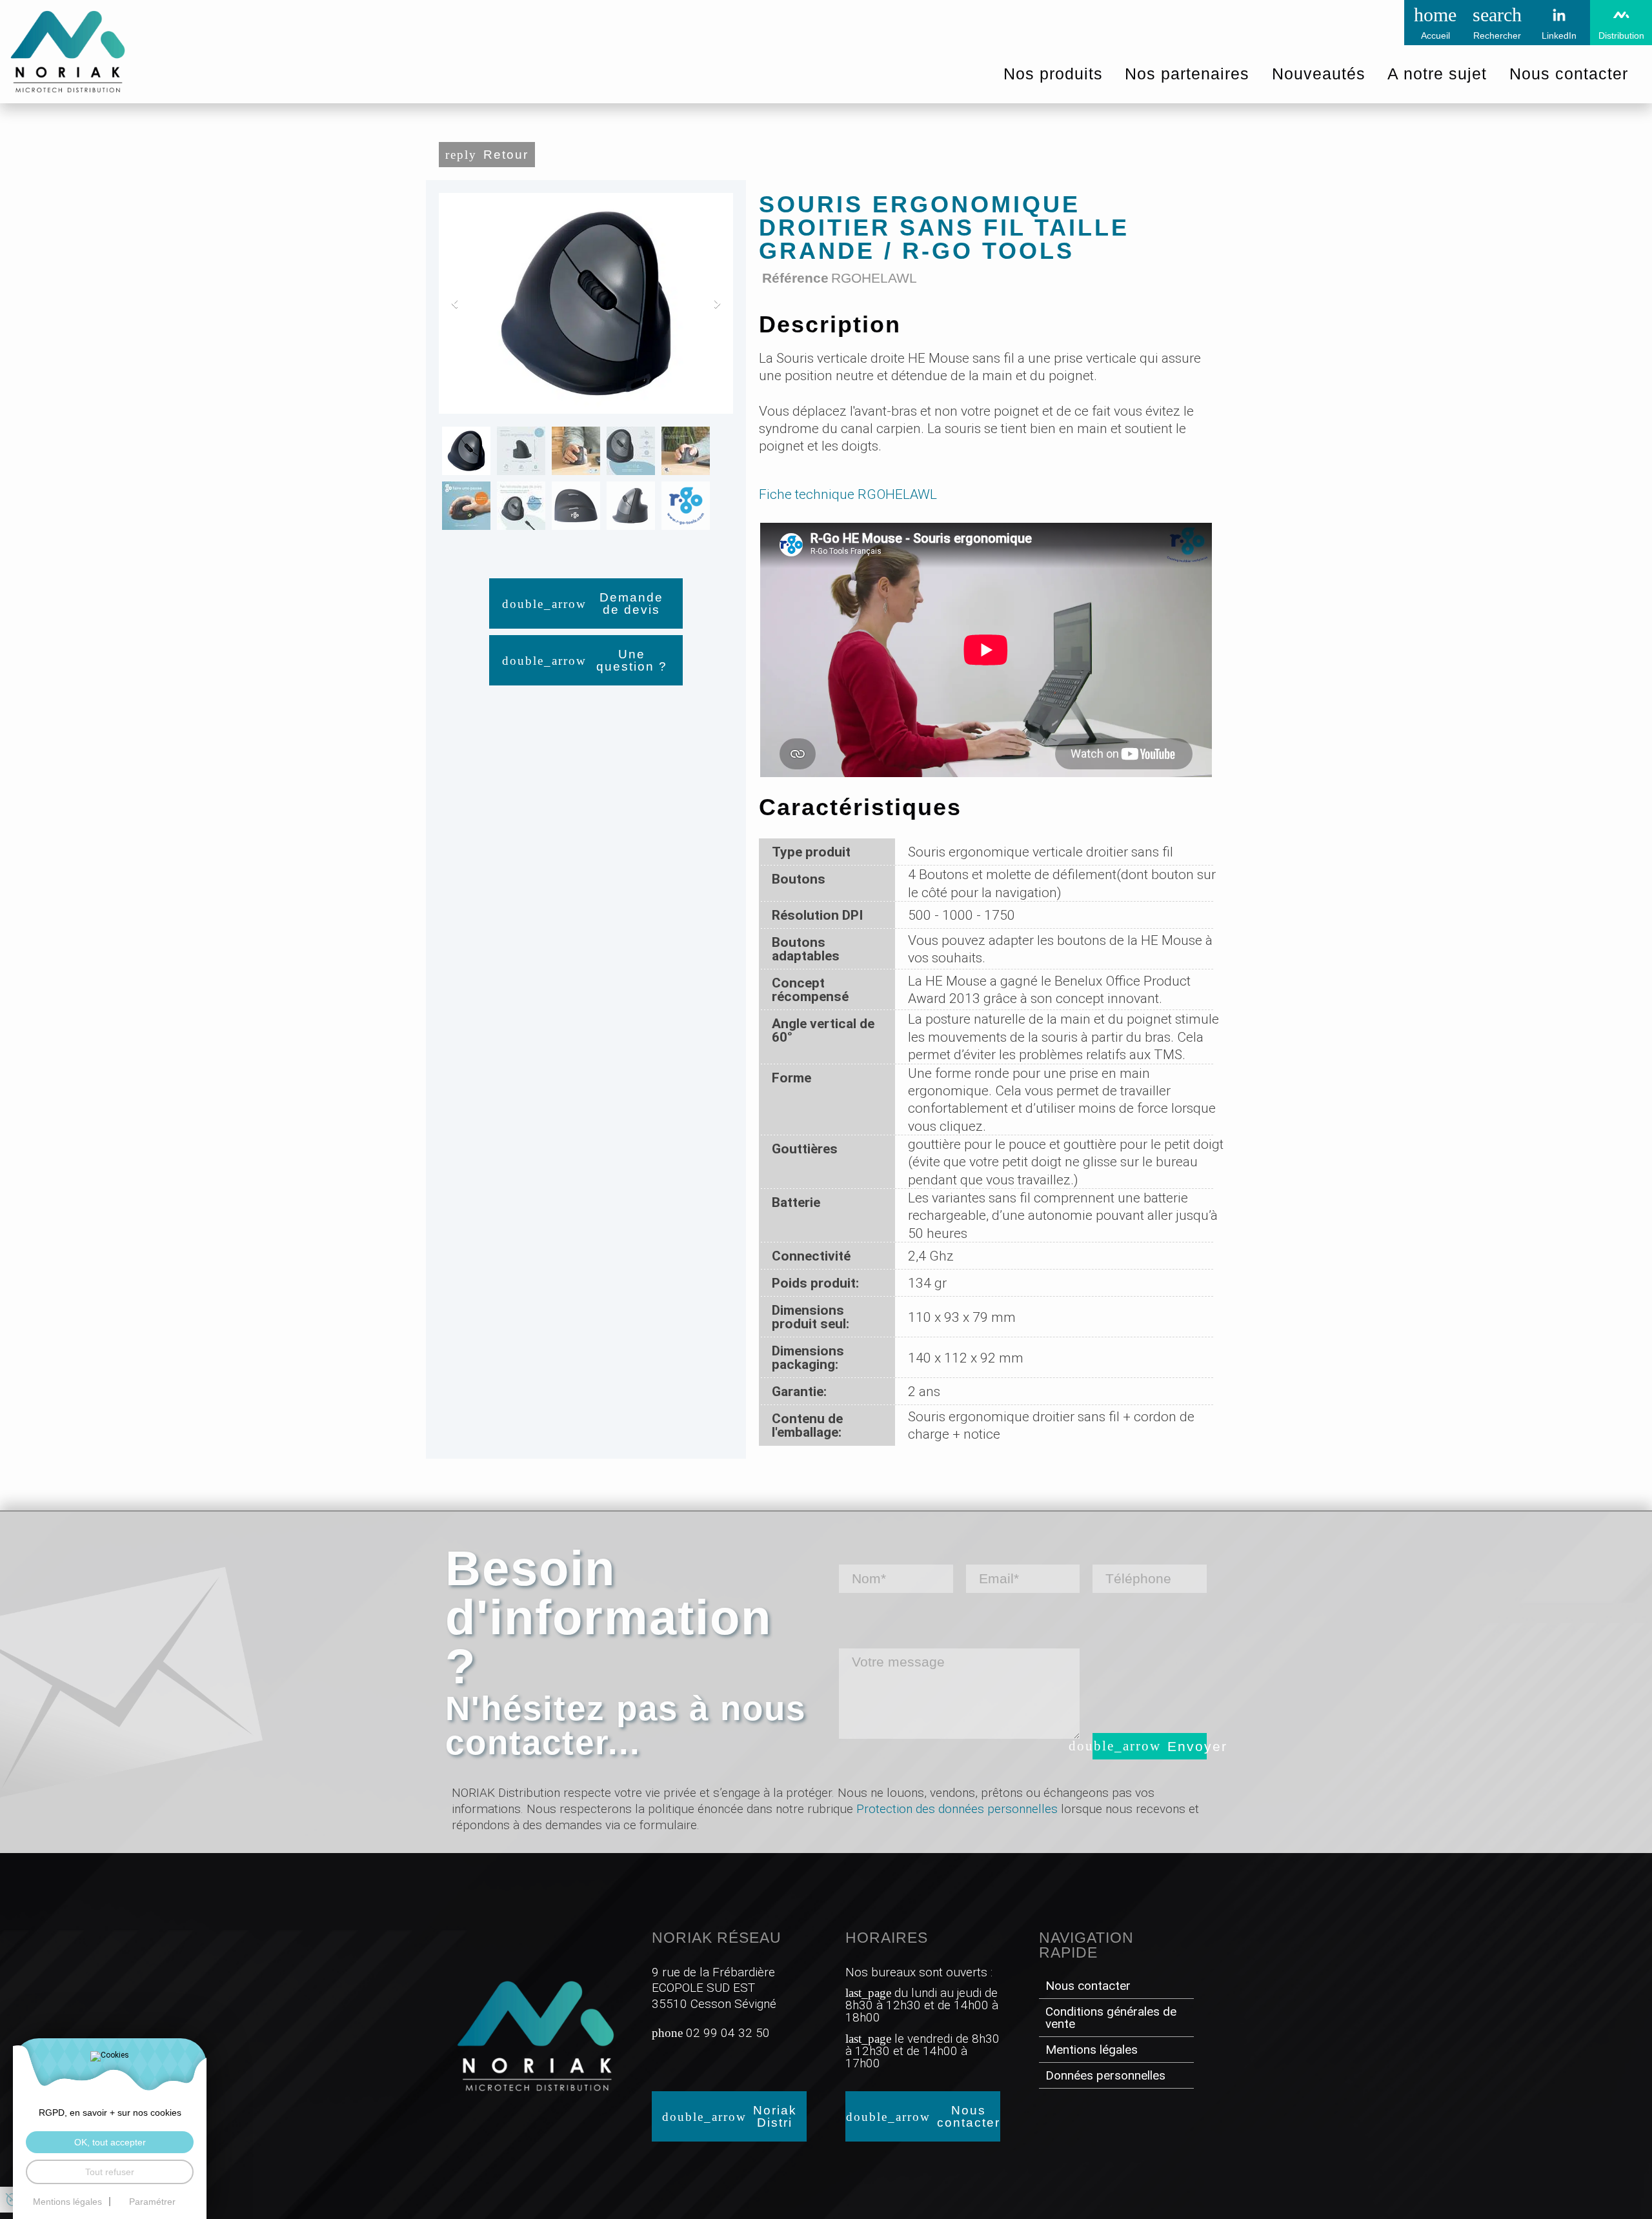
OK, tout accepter (110, 2142)
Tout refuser (110, 2172)
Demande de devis (631, 603)
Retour (506, 155)
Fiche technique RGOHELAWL (848, 494)
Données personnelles (1105, 2075)
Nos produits (1053, 74)
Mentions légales (1092, 2050)
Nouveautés (1319, 74)
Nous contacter (969, 2116)
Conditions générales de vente (1111, 2018)
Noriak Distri (775, 2116)
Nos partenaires (1187, 74)
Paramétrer (152, 2202)
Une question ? (632, 660)
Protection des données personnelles (957, 1809)
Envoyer (1187, 1746)
